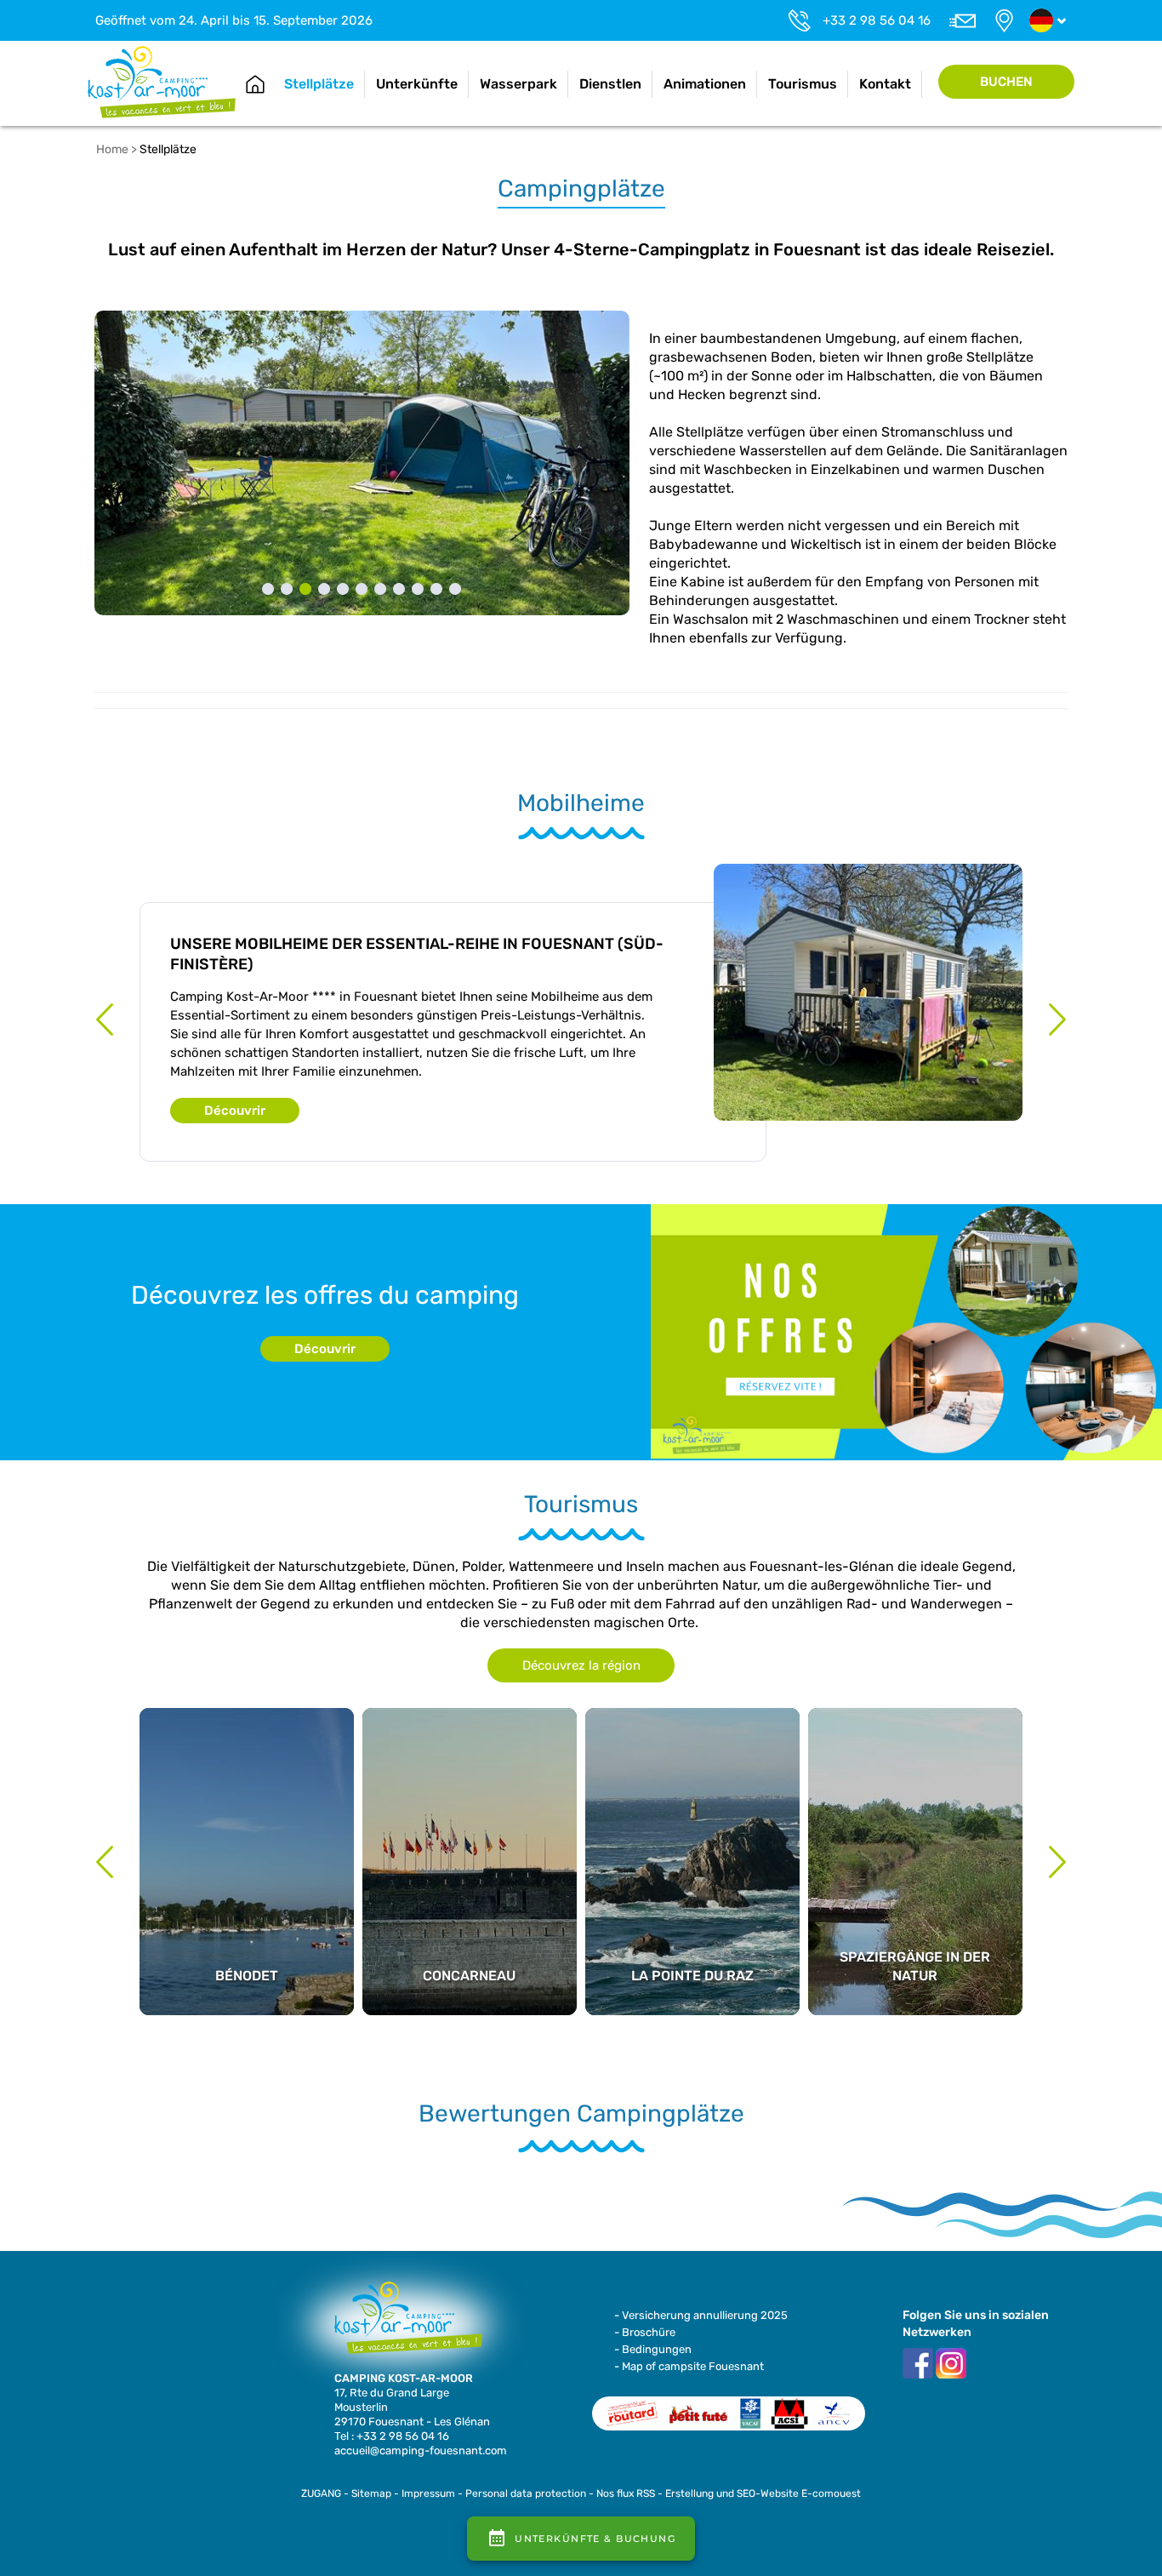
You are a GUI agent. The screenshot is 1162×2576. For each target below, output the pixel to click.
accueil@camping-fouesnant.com (421, 2450)
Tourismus (803, 84)
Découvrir (235, 1111)
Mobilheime (581, 803)
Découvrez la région (581, 1665)
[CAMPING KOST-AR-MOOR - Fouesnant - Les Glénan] (402, 2325)
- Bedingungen (653, 2349)
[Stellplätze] (162, 81)
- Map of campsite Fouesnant (689, 2366)
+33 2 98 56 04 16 (877, 20)
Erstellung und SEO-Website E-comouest (763, 2493)
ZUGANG (321, 2493)
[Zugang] (1004, 20)
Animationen (705, 84)
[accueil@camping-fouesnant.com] (962, 20)
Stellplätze (319, 84)
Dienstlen (610, 84)
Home (255, 84)
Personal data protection (526, 2493)
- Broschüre (645, 2332)
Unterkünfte (417, 84)
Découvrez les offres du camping (325, 1295)
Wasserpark (518, 84)
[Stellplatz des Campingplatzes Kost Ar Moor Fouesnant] (362, 463)
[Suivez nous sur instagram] (951, 2362)
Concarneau (470, 1785)
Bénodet (247, 1785)
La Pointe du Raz (692, 1785)
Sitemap (371, 2493)
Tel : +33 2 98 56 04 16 (392, 2436)
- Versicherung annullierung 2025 (701, 2315)
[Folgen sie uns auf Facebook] (918, 2362)
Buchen (1006, 82)
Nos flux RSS (626, 2493)
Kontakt (885, 84)
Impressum (428, 2493)
